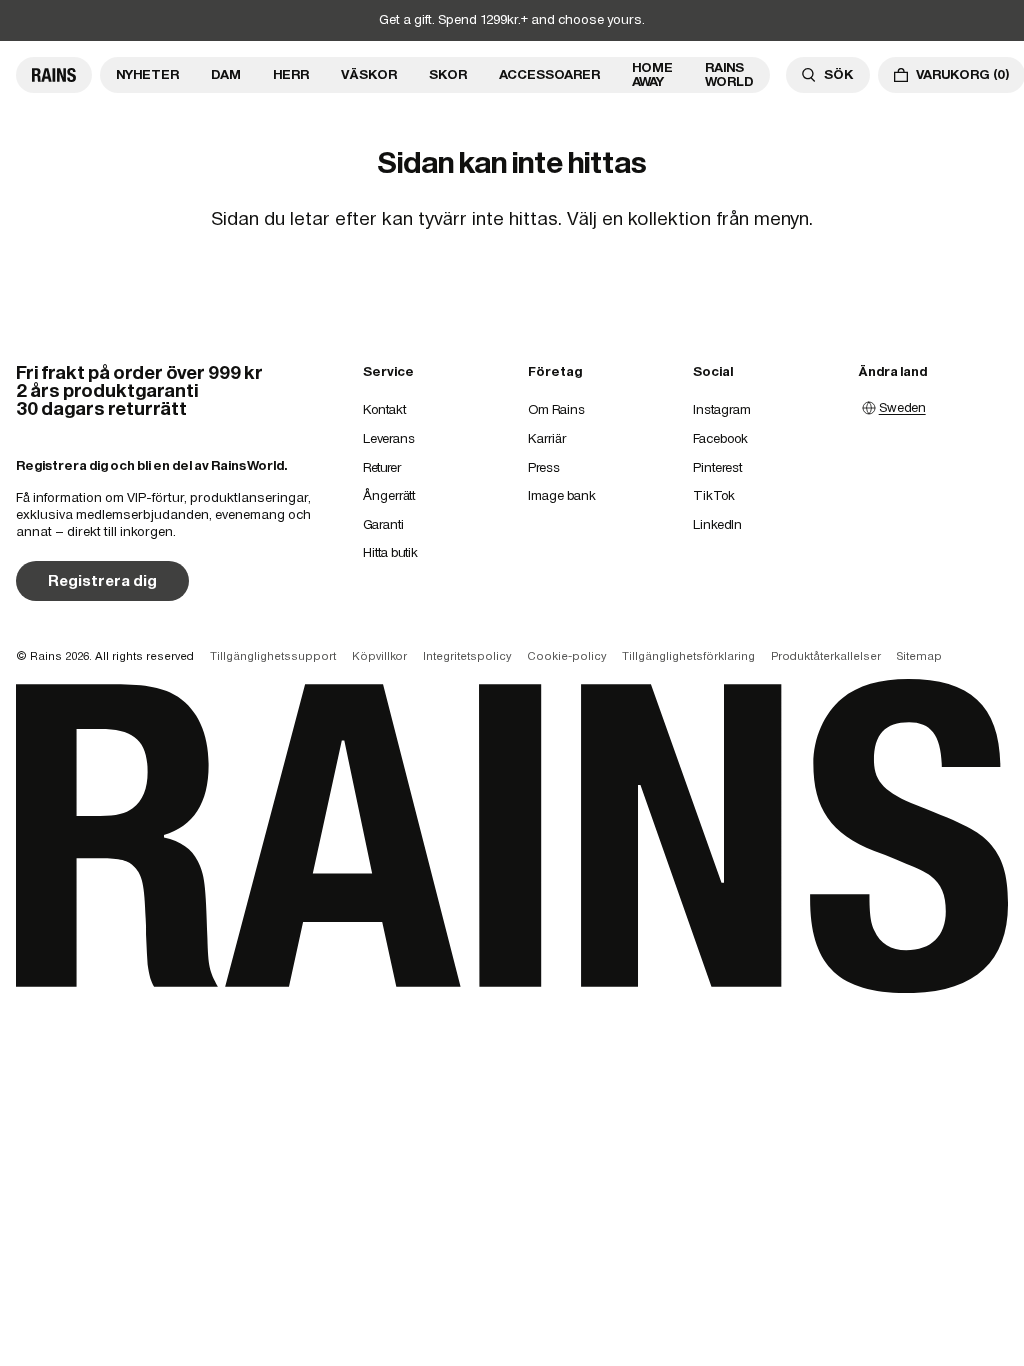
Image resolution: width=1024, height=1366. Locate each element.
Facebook (720, 438)
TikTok (714, 495)
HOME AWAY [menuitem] (652, 74)
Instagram (722, 409)
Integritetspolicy (467, 656)
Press (544, 467)
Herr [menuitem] (291, 74)
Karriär (547, 438)
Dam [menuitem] (226, 74)
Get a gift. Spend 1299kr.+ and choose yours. (512, 19)
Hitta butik (390, 552)
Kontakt (384, 409)
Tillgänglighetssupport (273, 656)
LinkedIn (717, 524)
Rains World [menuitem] (729, 74)
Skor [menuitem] (448, 74)
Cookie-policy (566, 656)
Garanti (383, 524)
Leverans (389, 438)
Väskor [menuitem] (369, 74)
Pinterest (717, 467)
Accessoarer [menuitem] (549, 74)
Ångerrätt (389, 495)
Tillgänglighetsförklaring (688, 656)
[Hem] (54, 75)
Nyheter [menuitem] (147, 74)
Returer (382, 467)
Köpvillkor (379, 656)
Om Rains (556, 409)
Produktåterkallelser (826, 656)
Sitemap (919, 656)
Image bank (562, 495)
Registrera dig (102, 580)
